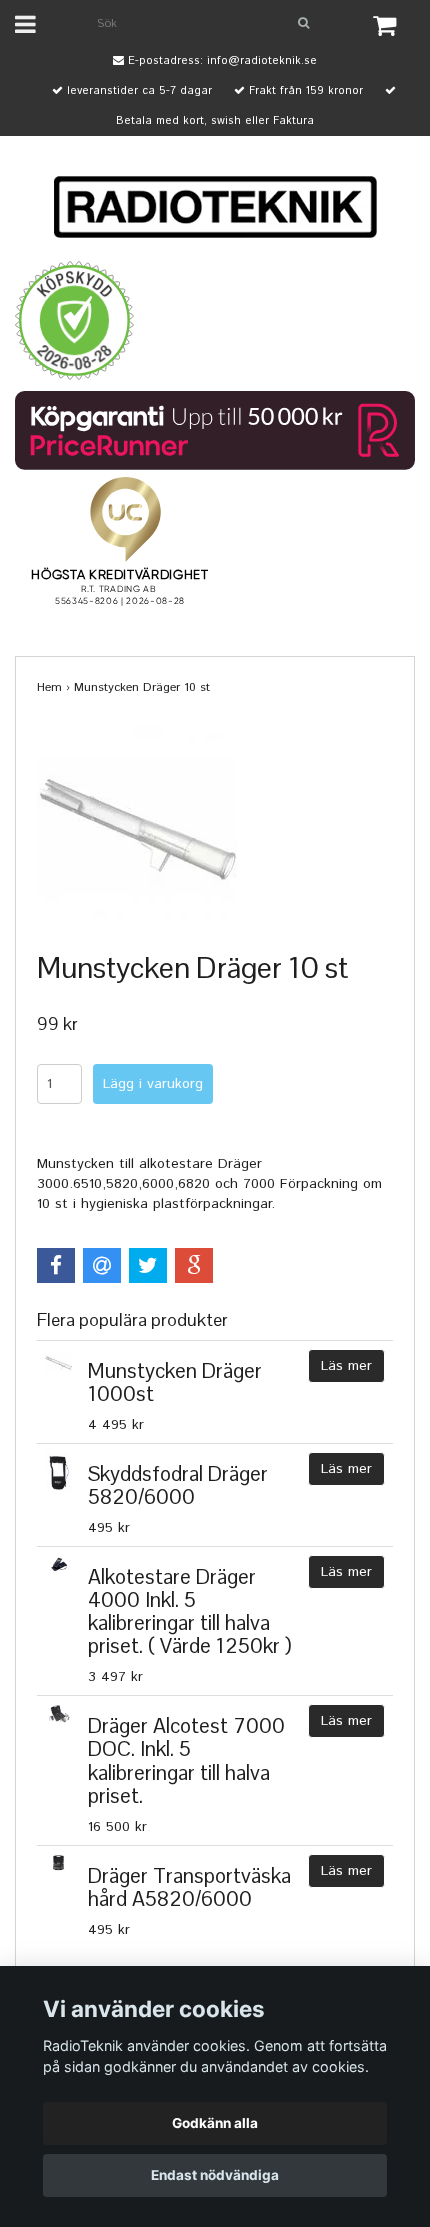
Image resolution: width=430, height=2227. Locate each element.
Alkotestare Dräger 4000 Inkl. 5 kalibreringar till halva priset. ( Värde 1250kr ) (189, 1611)
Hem (49, 687)
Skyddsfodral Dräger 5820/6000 (178, 1485)
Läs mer (346, 1366)
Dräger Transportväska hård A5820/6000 (189, 1887)
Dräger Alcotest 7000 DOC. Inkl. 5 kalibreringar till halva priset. (186, 1760)
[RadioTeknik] (215, 207)
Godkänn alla (215, 2123)
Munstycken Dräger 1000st (175, 1382)
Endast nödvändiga (215, 2175)
